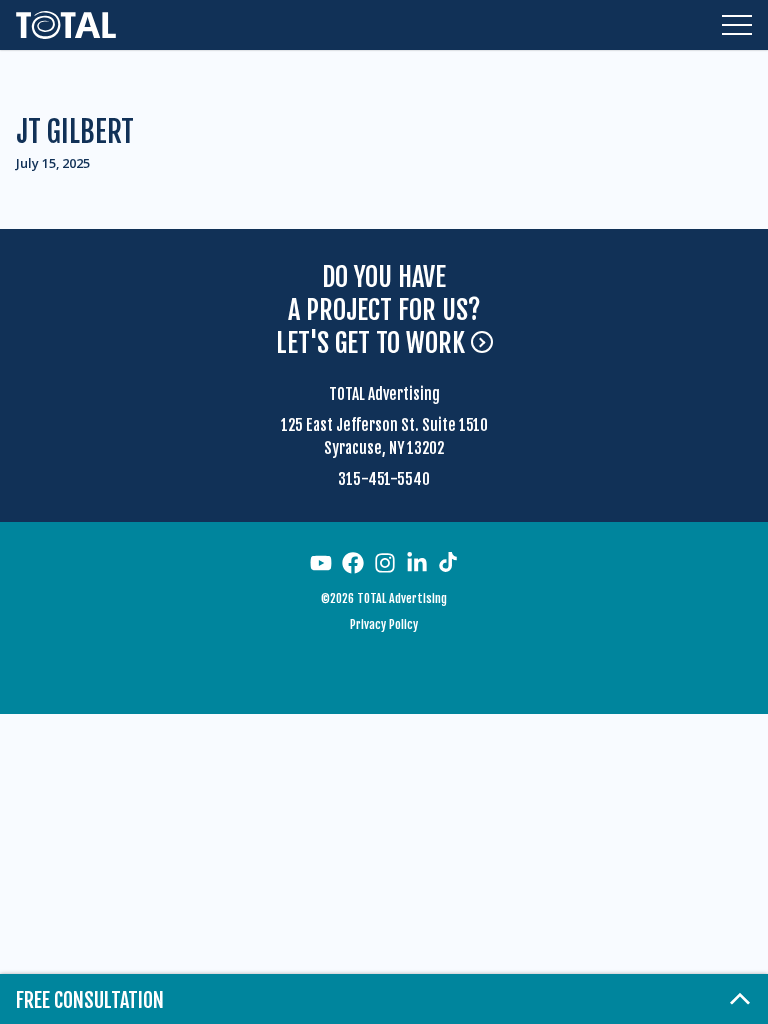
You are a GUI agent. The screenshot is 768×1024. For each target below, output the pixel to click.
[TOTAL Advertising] (66, 24)
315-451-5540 (384, 479)
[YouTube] (321, 563)
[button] (737, 25)
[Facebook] (353, 563)
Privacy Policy (384, 624)
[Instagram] (385, 563)
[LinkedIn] (417, 563)
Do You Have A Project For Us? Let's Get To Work (378, 310)
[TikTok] (448, 562)
